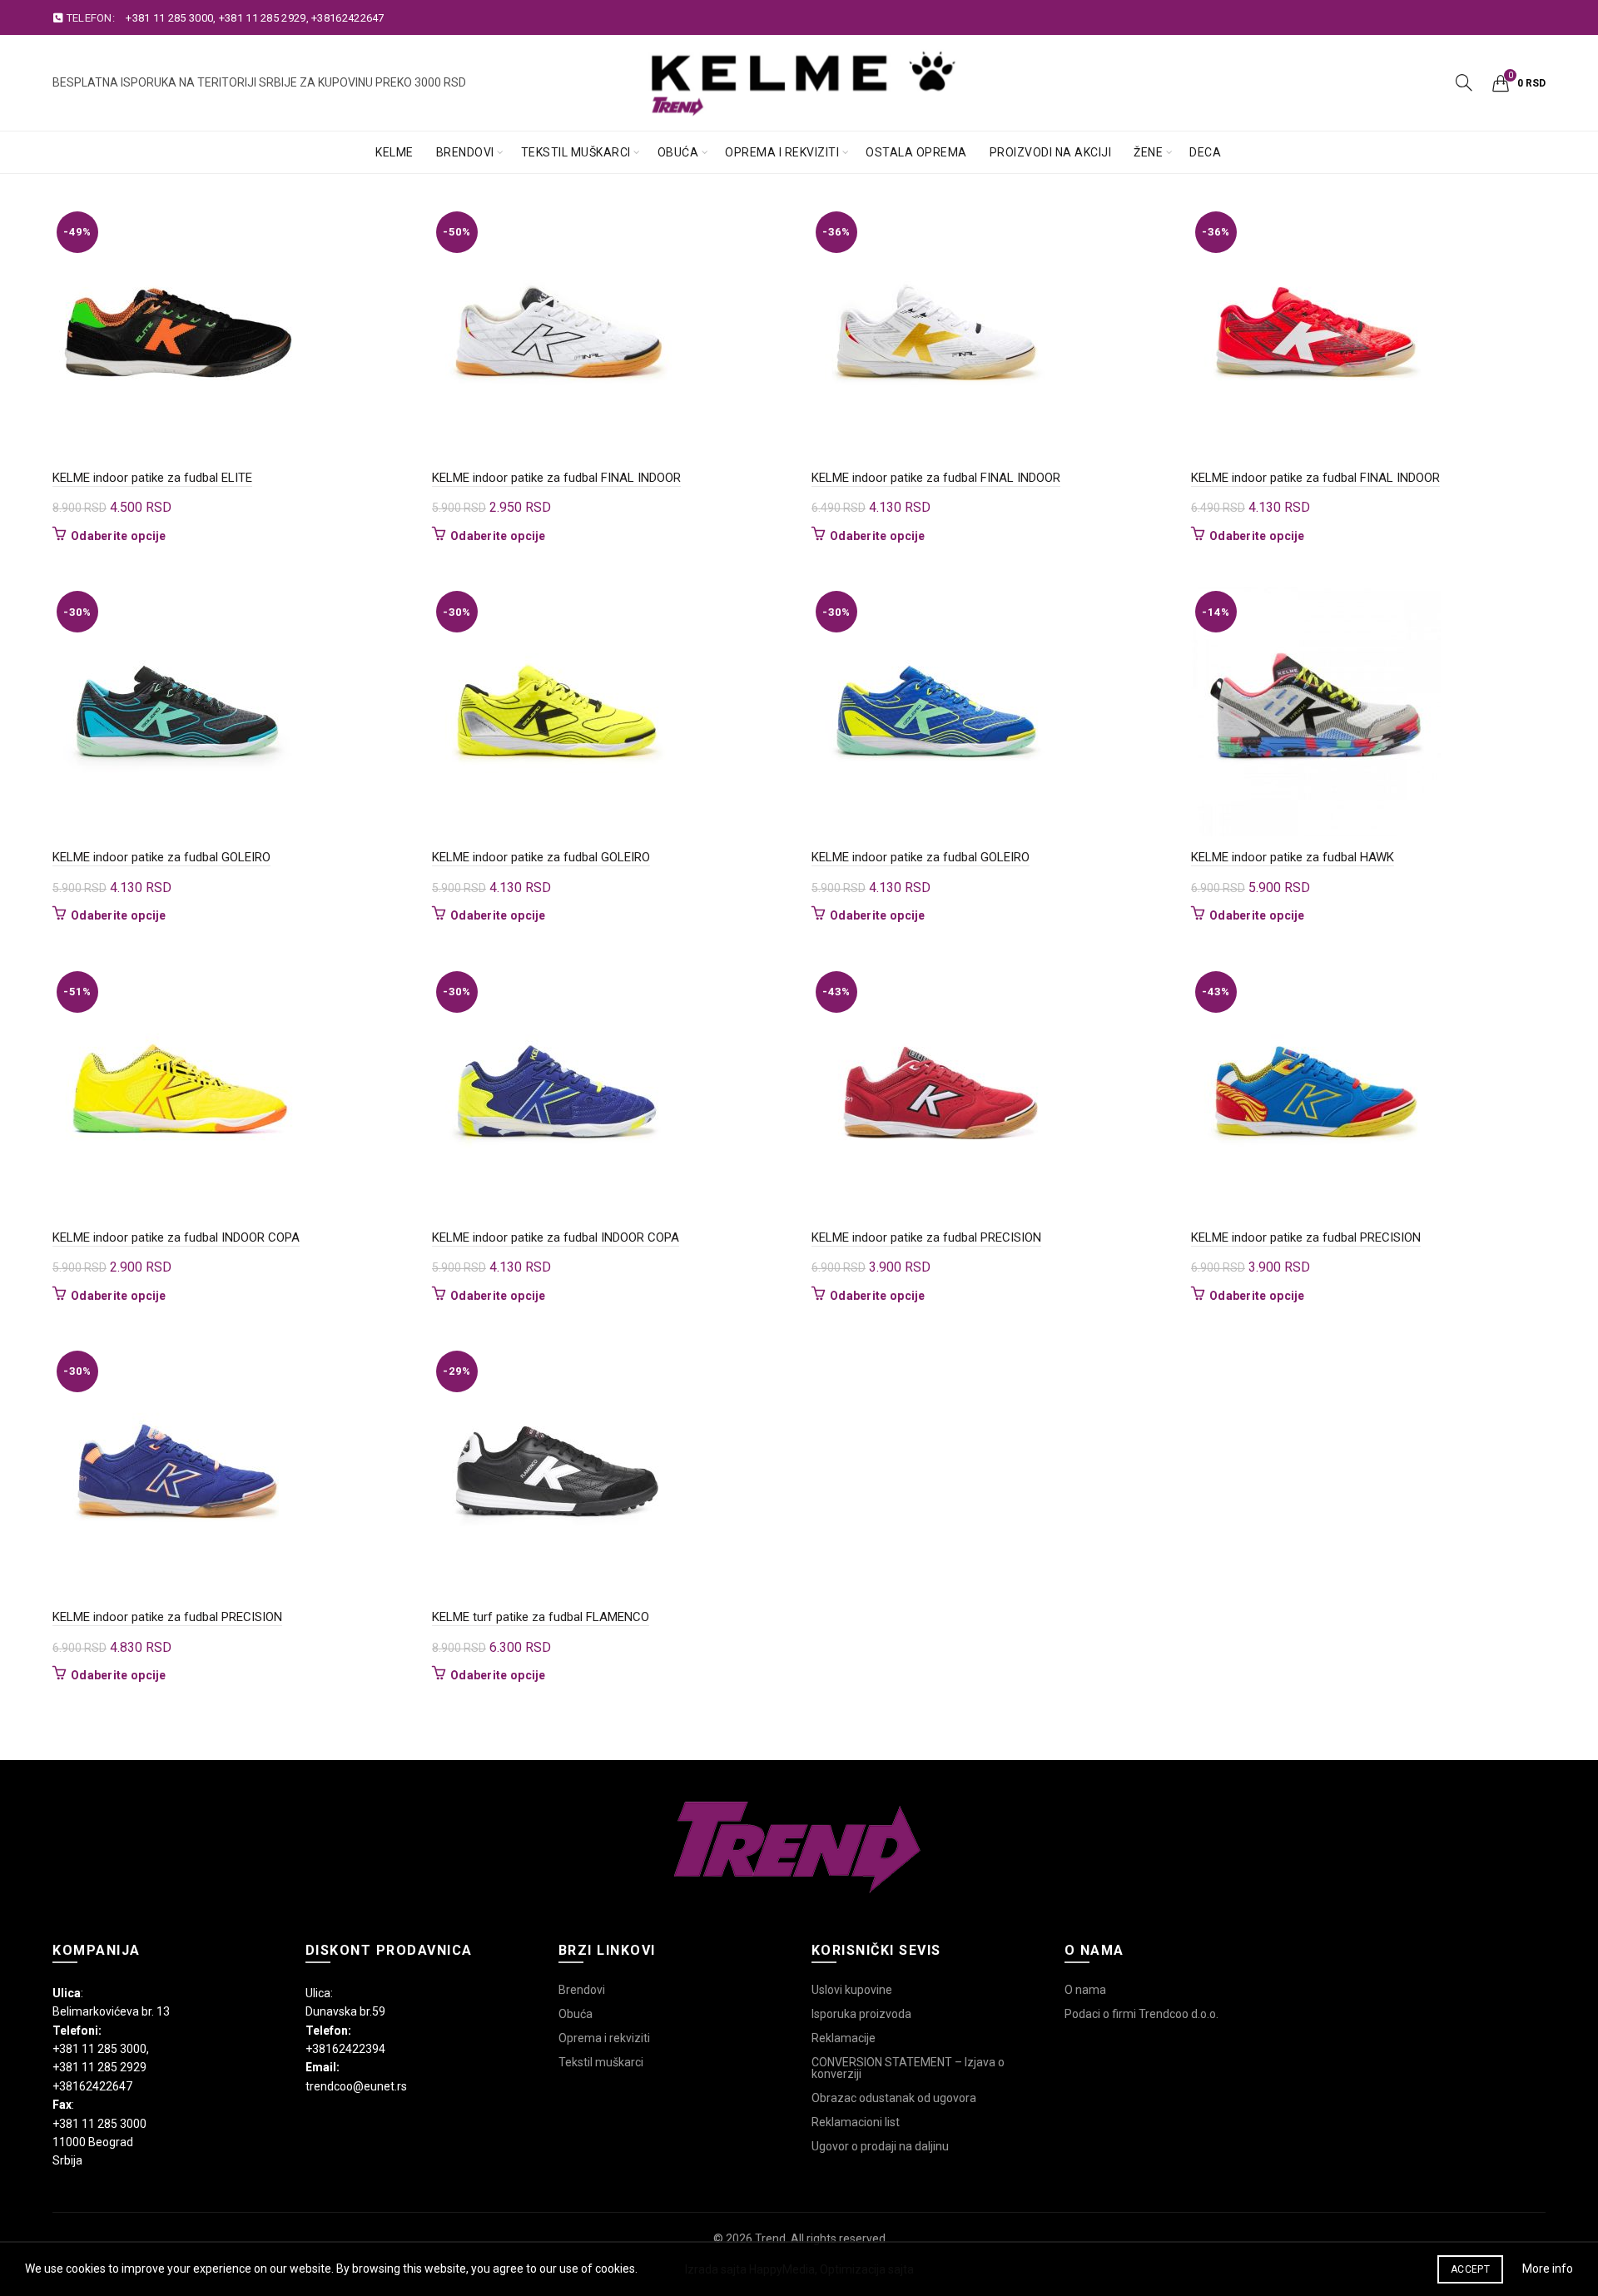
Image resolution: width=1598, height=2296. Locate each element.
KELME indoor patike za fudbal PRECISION (926, 1237)
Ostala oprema (916, 152)
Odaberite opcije (119, 536)
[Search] (1464, 82)
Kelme (395, 152)
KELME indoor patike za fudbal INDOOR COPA (176, 1237)
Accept (1470, 2269)
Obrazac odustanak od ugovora (894, 2098)
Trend (770, 2239)
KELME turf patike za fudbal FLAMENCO (541, 1617)
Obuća (678, 152)
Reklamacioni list (856, 2122)
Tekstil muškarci (576, 152)
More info (1548, 2269)
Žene (1148, 152)
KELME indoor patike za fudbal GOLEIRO (161, 857)
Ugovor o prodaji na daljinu (880, 2146)
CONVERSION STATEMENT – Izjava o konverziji (908, 2068)
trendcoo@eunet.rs (356, 2086)
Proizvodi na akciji (1051, 152)
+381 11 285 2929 (263, 18)
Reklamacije (844, 2038)
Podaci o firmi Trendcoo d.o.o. (1141, 2014)
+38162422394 (345, 2049)
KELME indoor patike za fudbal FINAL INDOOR (556, 478)
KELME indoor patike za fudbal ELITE (152, 478)
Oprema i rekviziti (782, 152)
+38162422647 (348, 18)
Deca (1205, 152)
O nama (1085, 1990)
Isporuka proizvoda (861, 2014)
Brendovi (465, 152)
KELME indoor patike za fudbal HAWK (1293, 857)
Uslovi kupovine (852, 1990)
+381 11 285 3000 (169, 18)
